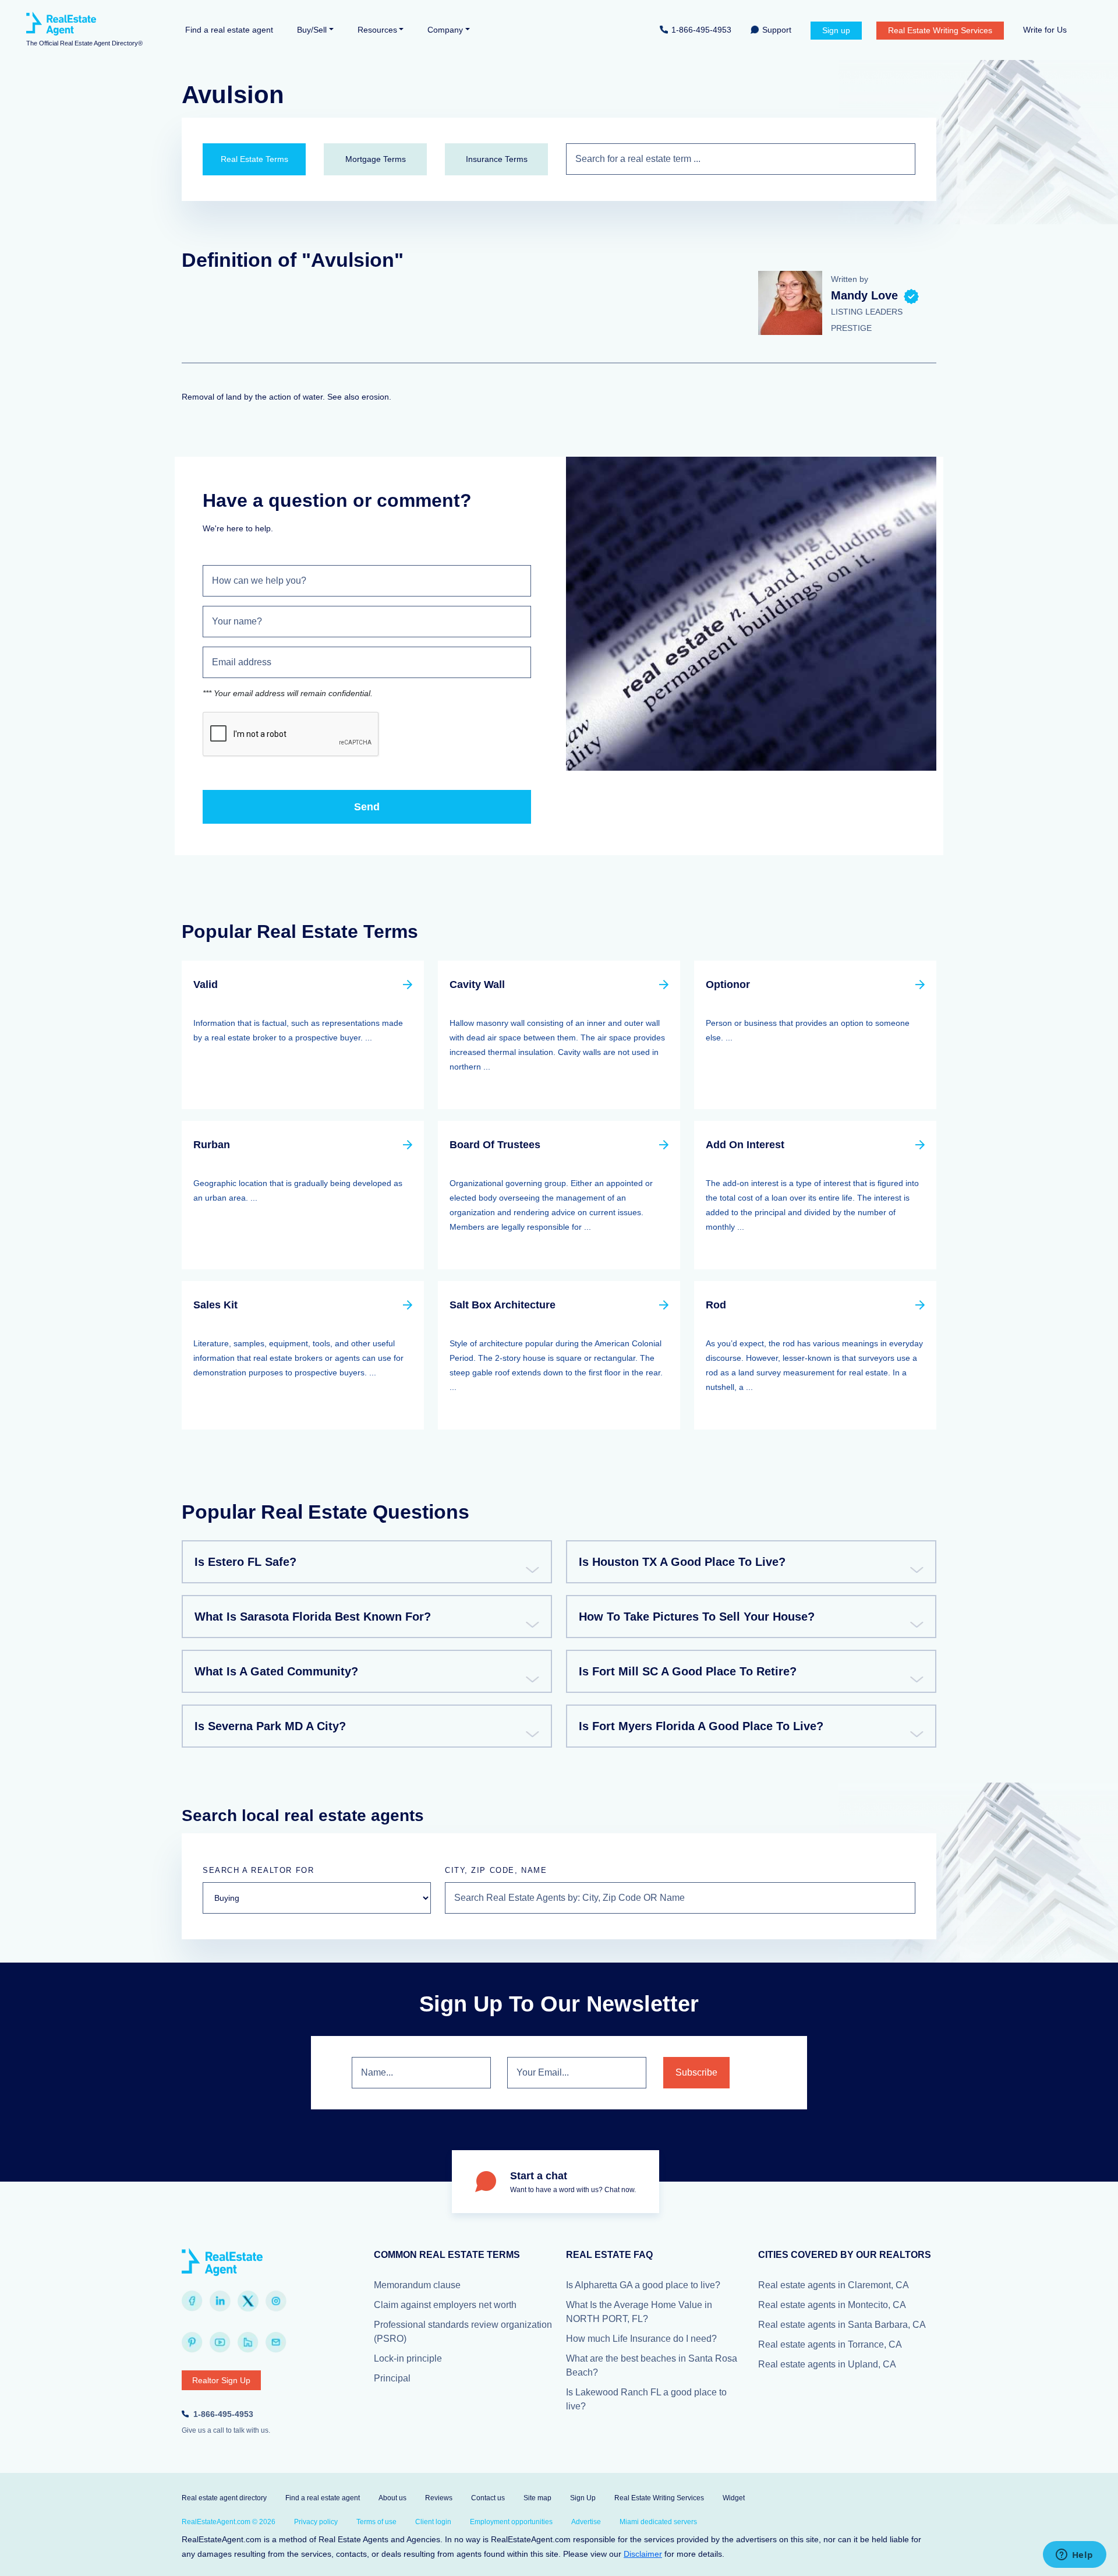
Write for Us (1045, 30)
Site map (537, 2498)
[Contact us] (276, 2342)
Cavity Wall (477, 984)
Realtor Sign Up (221, 2380)
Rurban (212, 1145)
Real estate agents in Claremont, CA (834, 2285)
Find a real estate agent (229, 30)
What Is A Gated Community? (276, 1671)
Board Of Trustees (495, 1145)
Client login (433, 2522)
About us (392, 2498)
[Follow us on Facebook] (192, 2301)
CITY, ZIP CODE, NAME (496, 1870)
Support (777, 30)
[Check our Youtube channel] (220, 2342)
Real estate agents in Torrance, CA (830, 2344)
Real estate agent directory (224, 2498)
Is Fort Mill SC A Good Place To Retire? (688, 1671)
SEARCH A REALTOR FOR (258, 1870)
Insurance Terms (497, 159)
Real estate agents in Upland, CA (827, 2364)
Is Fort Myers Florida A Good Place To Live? (701, 1726)
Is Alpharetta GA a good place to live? (643, 2285)
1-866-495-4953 (701, 30)
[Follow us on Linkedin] (220, 2301)
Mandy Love (864, 295)
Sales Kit (215, 1305)
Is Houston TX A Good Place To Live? (682, 1562)
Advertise (586, 2522)
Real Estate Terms (254, 159)
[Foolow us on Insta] (276, 2301)
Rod (716, 1305)
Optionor (728, 984)
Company (445, 30)
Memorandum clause (417, 2285)
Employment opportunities (511, 2522)
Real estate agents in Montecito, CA (832, 2305)
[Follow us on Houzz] (248, 2342)
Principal (392, 2378)
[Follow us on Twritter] (248, 2301)
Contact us (488, 2498)
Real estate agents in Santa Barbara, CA (842, 2325)
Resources (377, 30)
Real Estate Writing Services (940, 30)
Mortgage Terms (376, 159)
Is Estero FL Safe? (245, 1562)
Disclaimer (643, 2554)
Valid (206, 984)
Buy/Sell (312, 30)
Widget (734, 2498)
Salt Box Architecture (503, 1305)
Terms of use (376, 2522)
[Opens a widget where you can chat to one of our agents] (1074, 2556)
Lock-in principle (408, 2358)
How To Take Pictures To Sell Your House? (697, 1617)
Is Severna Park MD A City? (270, 1726)
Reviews (439, 2498)
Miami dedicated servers (658, 2522)
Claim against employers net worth (445, 2305)
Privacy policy (316, 2522)
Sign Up (583, 2498)
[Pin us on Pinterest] (192, 2342)
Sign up (836, 30)
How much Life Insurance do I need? (641, 2339)
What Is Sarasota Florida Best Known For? (313, 1617)
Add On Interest (745, 1145)
